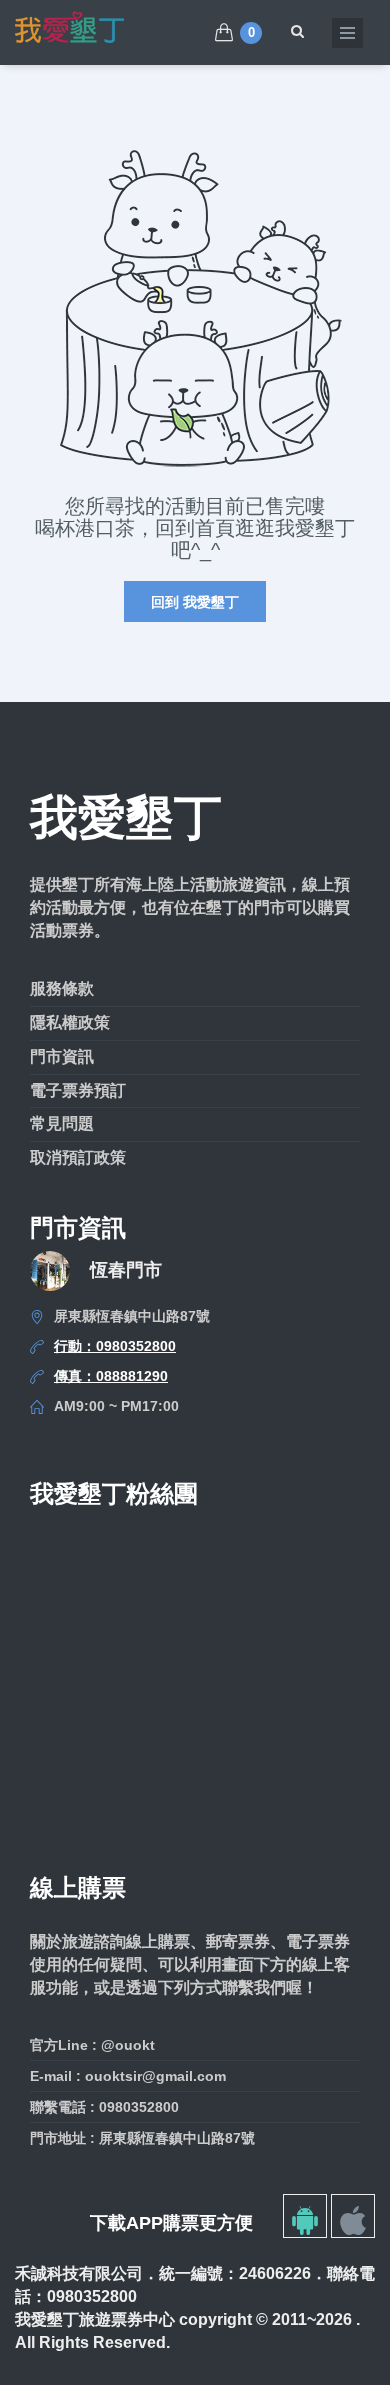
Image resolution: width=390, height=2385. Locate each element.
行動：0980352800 (115, 1346)
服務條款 (62, 988)
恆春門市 (126, 1270)
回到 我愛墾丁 (195, 602)
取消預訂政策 (78, 1157)
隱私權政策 (70, 1022)
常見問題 (62, 1123)
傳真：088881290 (111, 1376)
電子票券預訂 (78, 1090)
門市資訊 (62, 1056)
